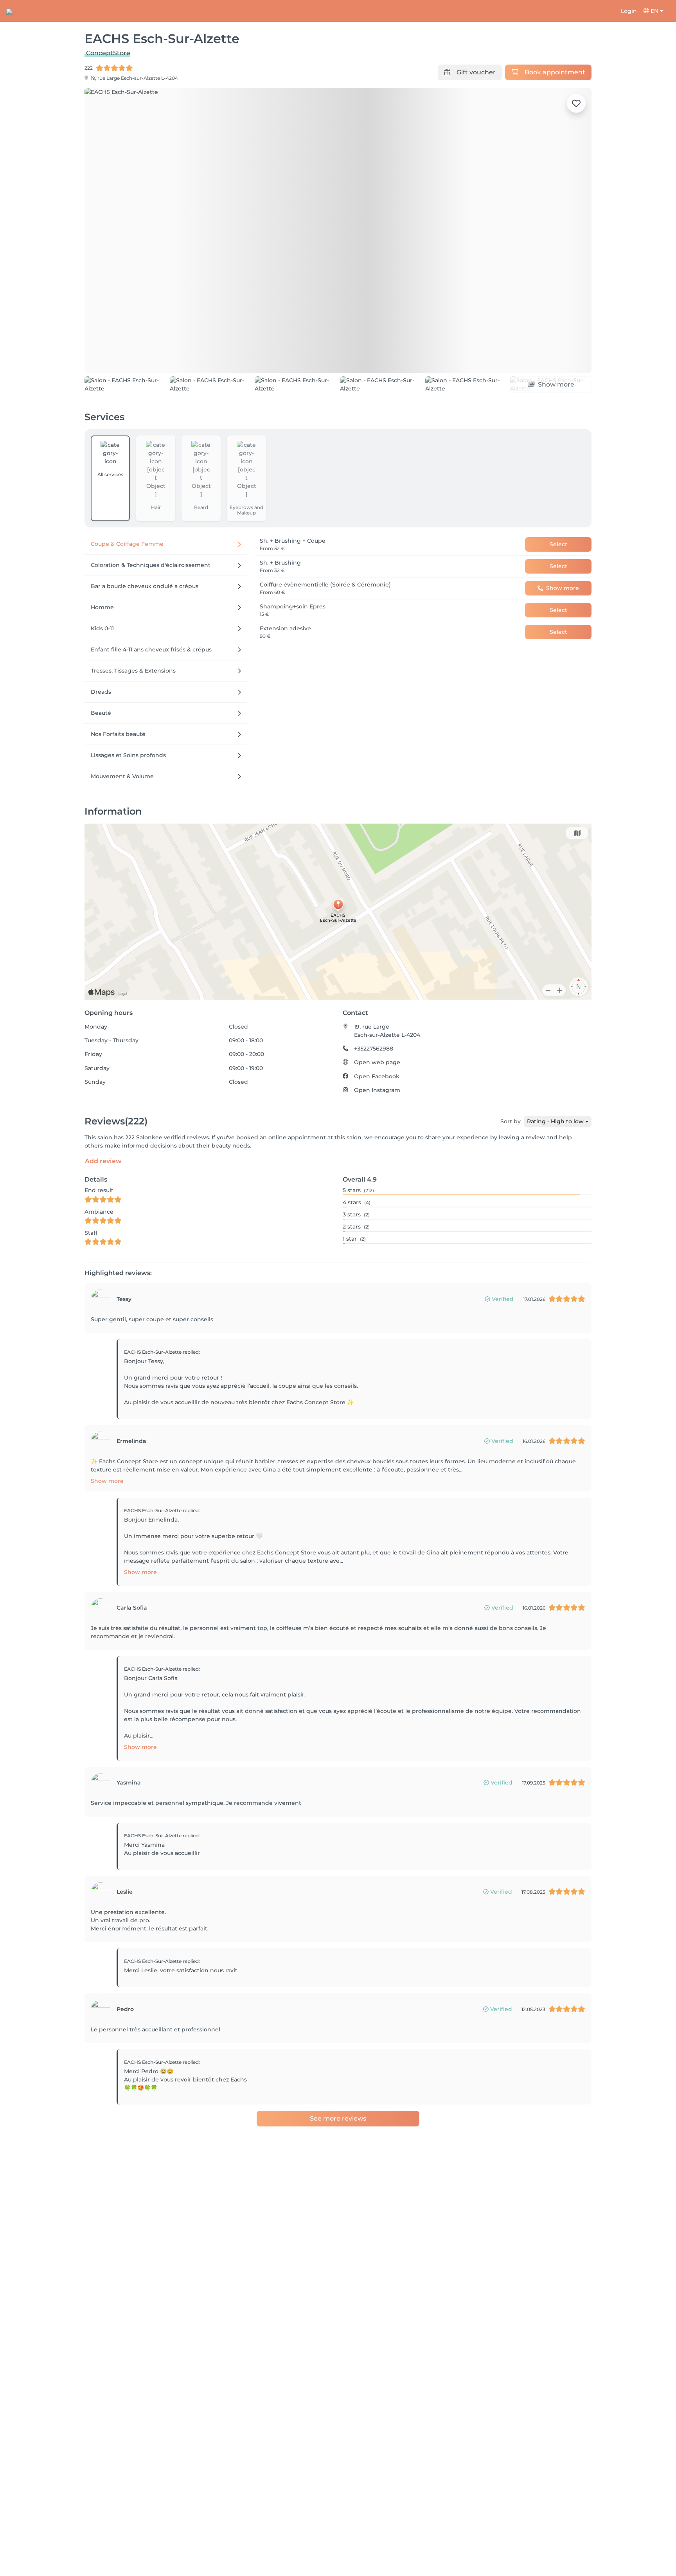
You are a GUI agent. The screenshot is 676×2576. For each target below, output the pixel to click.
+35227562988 (374, 1093)
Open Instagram (377, 1135)
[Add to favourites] (576, 103)
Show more (107, 1525)
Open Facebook (377, 1121)
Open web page (377, 1107)
